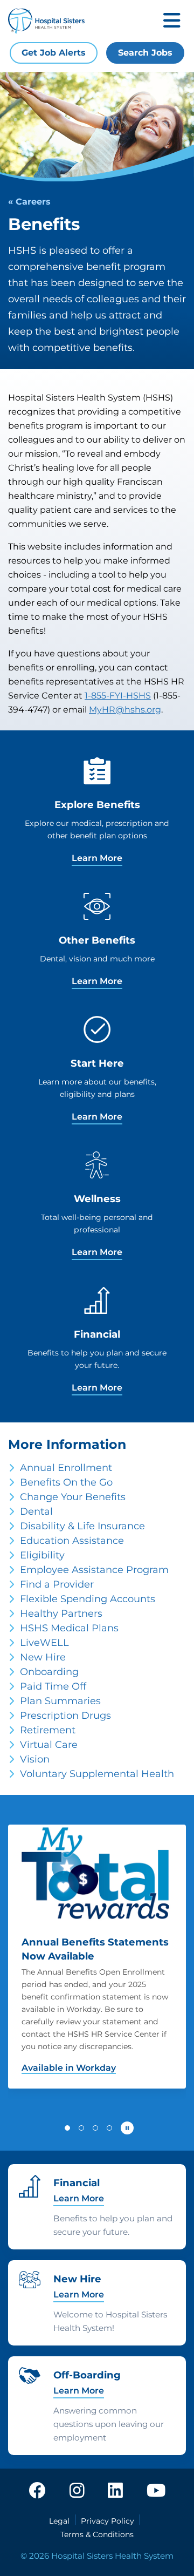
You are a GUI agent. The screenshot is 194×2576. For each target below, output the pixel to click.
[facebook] (37, 2491)
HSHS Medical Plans (69, 1628)
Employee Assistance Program (94, 1570)
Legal (59, 2521)
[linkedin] (115, 2491)
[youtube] (156, 2491)
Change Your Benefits (73, 1497)
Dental (36, 1511)
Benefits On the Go (66, 1482)
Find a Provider (57, 1584)
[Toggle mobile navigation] (172, 21)
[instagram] (77, 2491)
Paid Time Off (53, 1686)
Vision (35, 1759)
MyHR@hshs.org (125, 710)
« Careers (29, 202)
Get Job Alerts (54, 53)
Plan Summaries (60, 1701)
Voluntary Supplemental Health (97, 1774)
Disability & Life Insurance (82, 1526)
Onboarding (49, 1672)
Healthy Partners (61, 1614)
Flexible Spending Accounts (88, 1599)
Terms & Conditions (97, 2534)
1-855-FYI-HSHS (118, 696)
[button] (67, 2128)
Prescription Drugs (65, 1716)
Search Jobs (145, 53)
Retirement (48, 1730)
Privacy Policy (108, 2521)
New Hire (43, 1657)
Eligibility (42, 1555)
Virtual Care (49, 1745)
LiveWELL (44, 1643)
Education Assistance (72, 1541)
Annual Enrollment (66, 1468)
